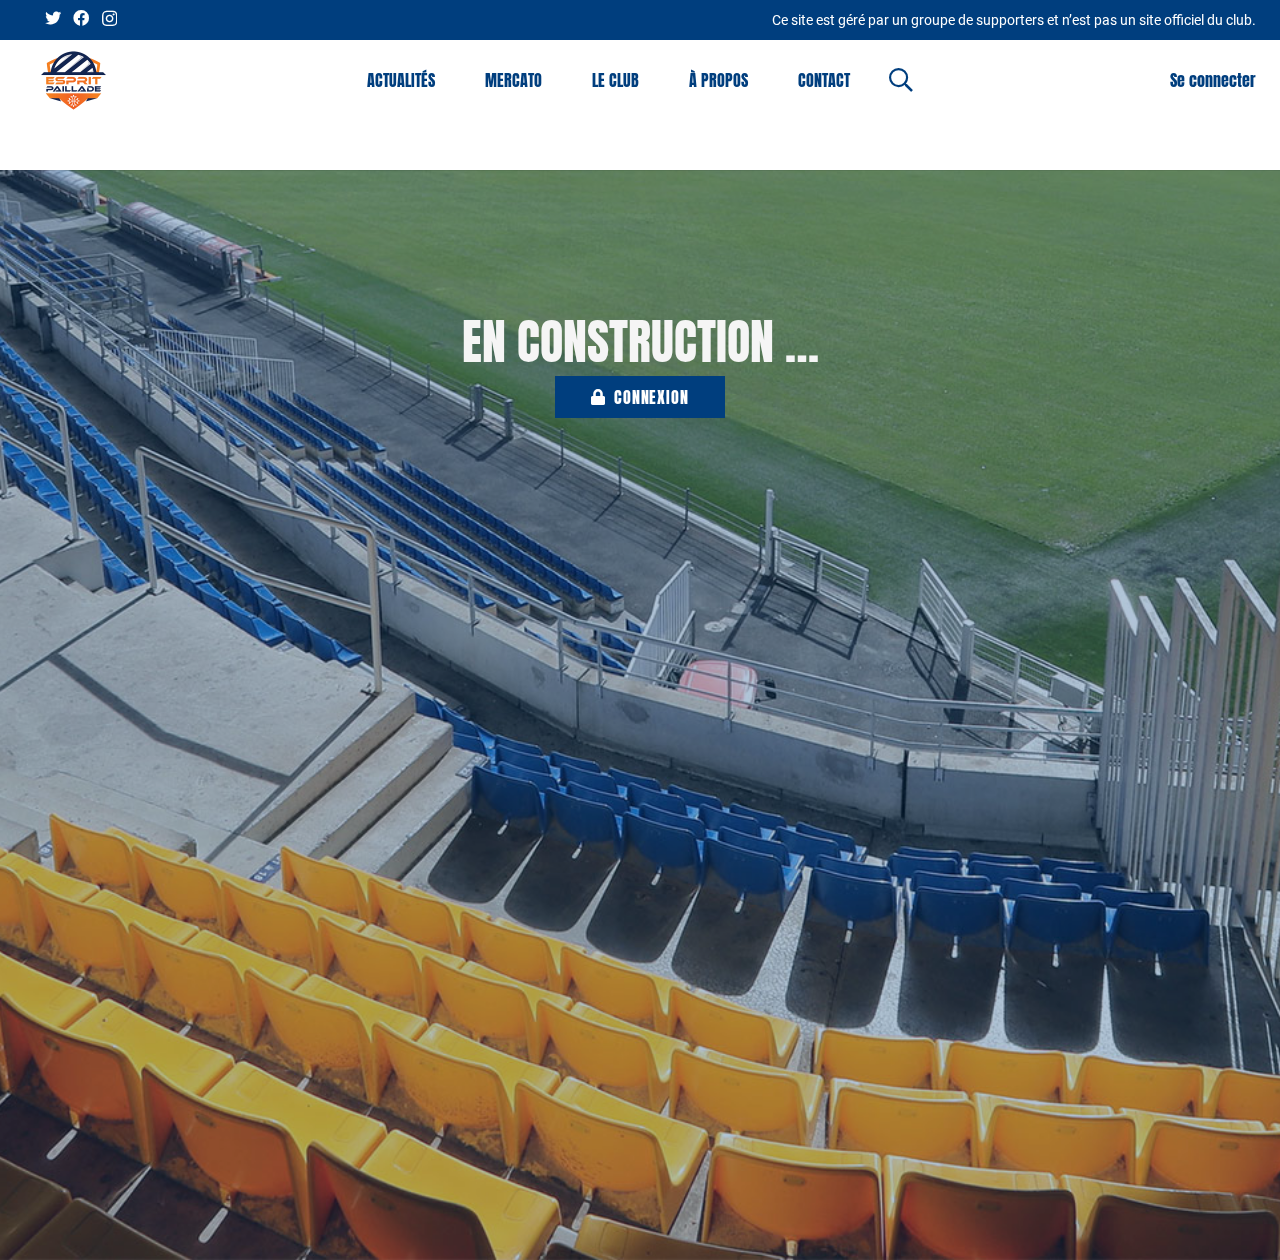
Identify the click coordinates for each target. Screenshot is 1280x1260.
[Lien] (73, 80)
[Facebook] (81, 18)
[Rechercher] (901, 80)
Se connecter (1213, 80)
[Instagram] (109, 19)
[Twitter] (53, 18)
